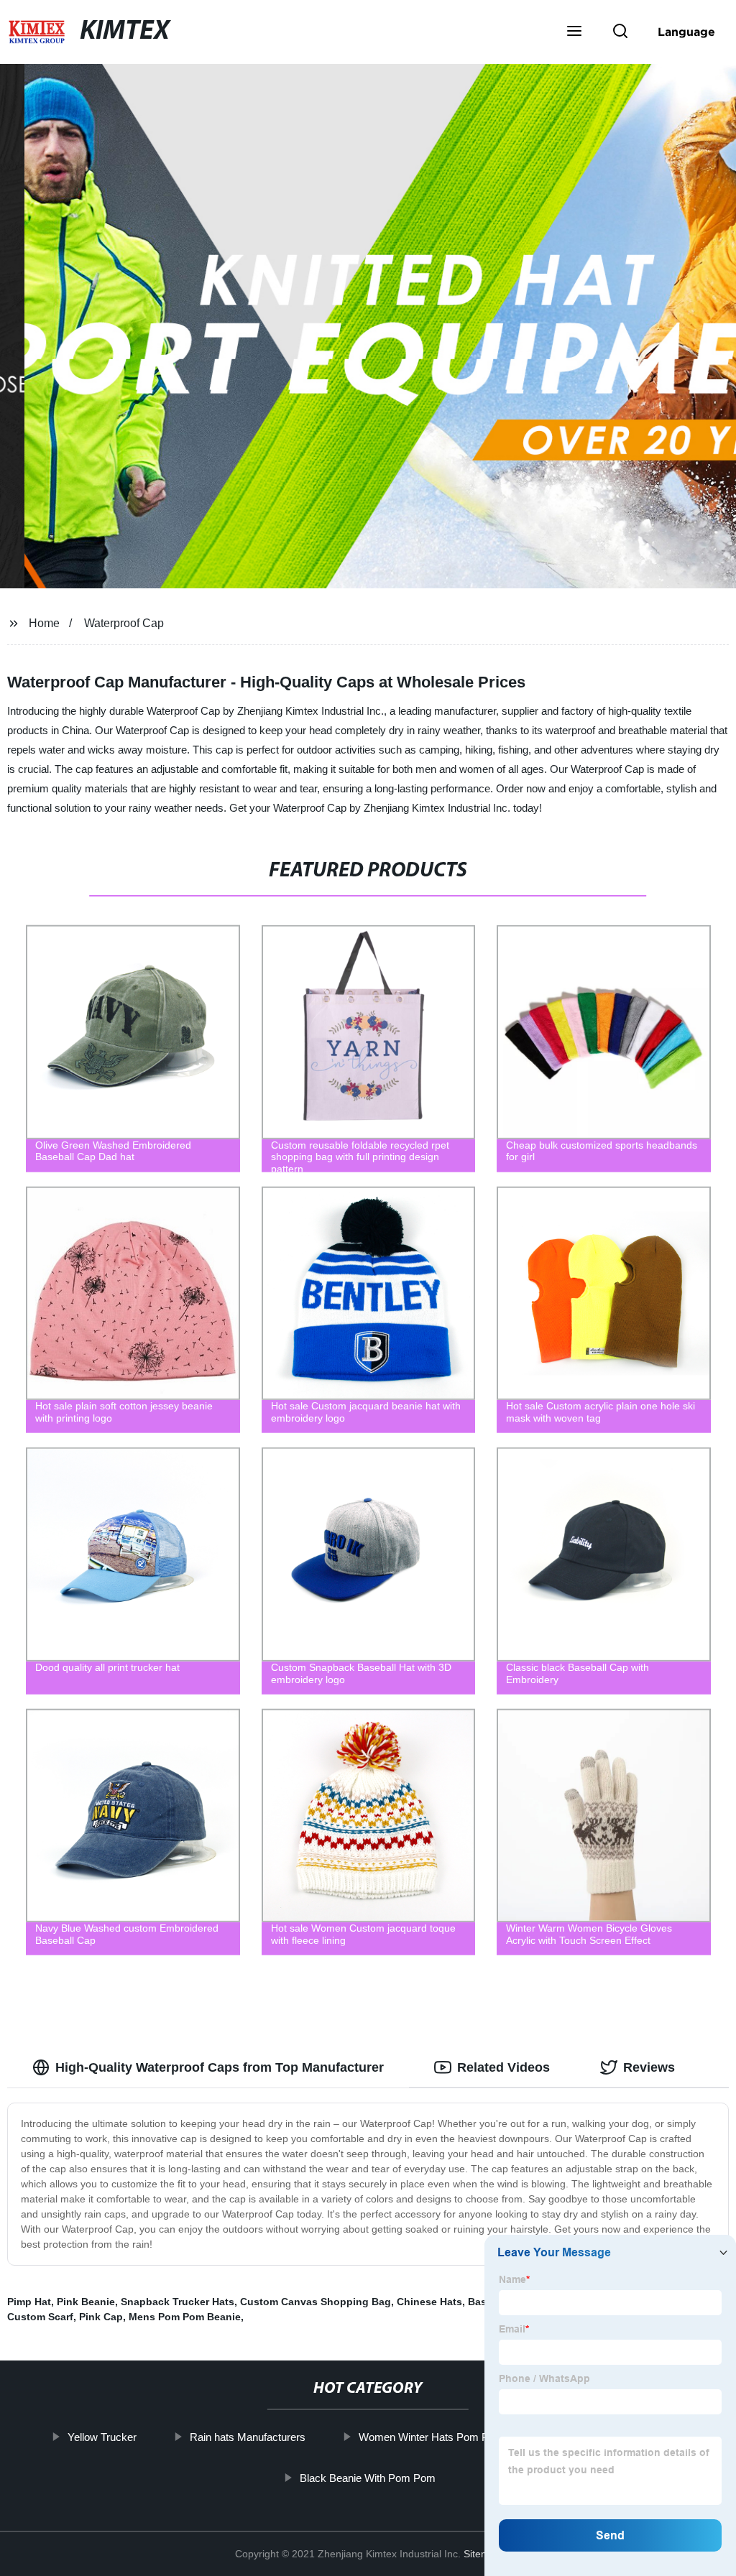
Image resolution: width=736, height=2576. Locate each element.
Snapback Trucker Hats (178, 2302)
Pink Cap (101, 2317)
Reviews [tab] (649, 2067)
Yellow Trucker (102, 2437)
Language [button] (686, 32)
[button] (574, 32)
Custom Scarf (40, 2317)
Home (44, 623)
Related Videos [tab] (503, 2067)
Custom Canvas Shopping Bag (316, 2302)
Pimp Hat (29, 2302)
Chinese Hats (429, 2302)
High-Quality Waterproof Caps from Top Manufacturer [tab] (220, 2067)
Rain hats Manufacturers (248, 2437)
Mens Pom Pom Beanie (185, 2317)
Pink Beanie (86, 2302)
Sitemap (482, 2554)
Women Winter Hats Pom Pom (431, 2437)
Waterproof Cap (124, 623)
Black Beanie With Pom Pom (368, 2477)
